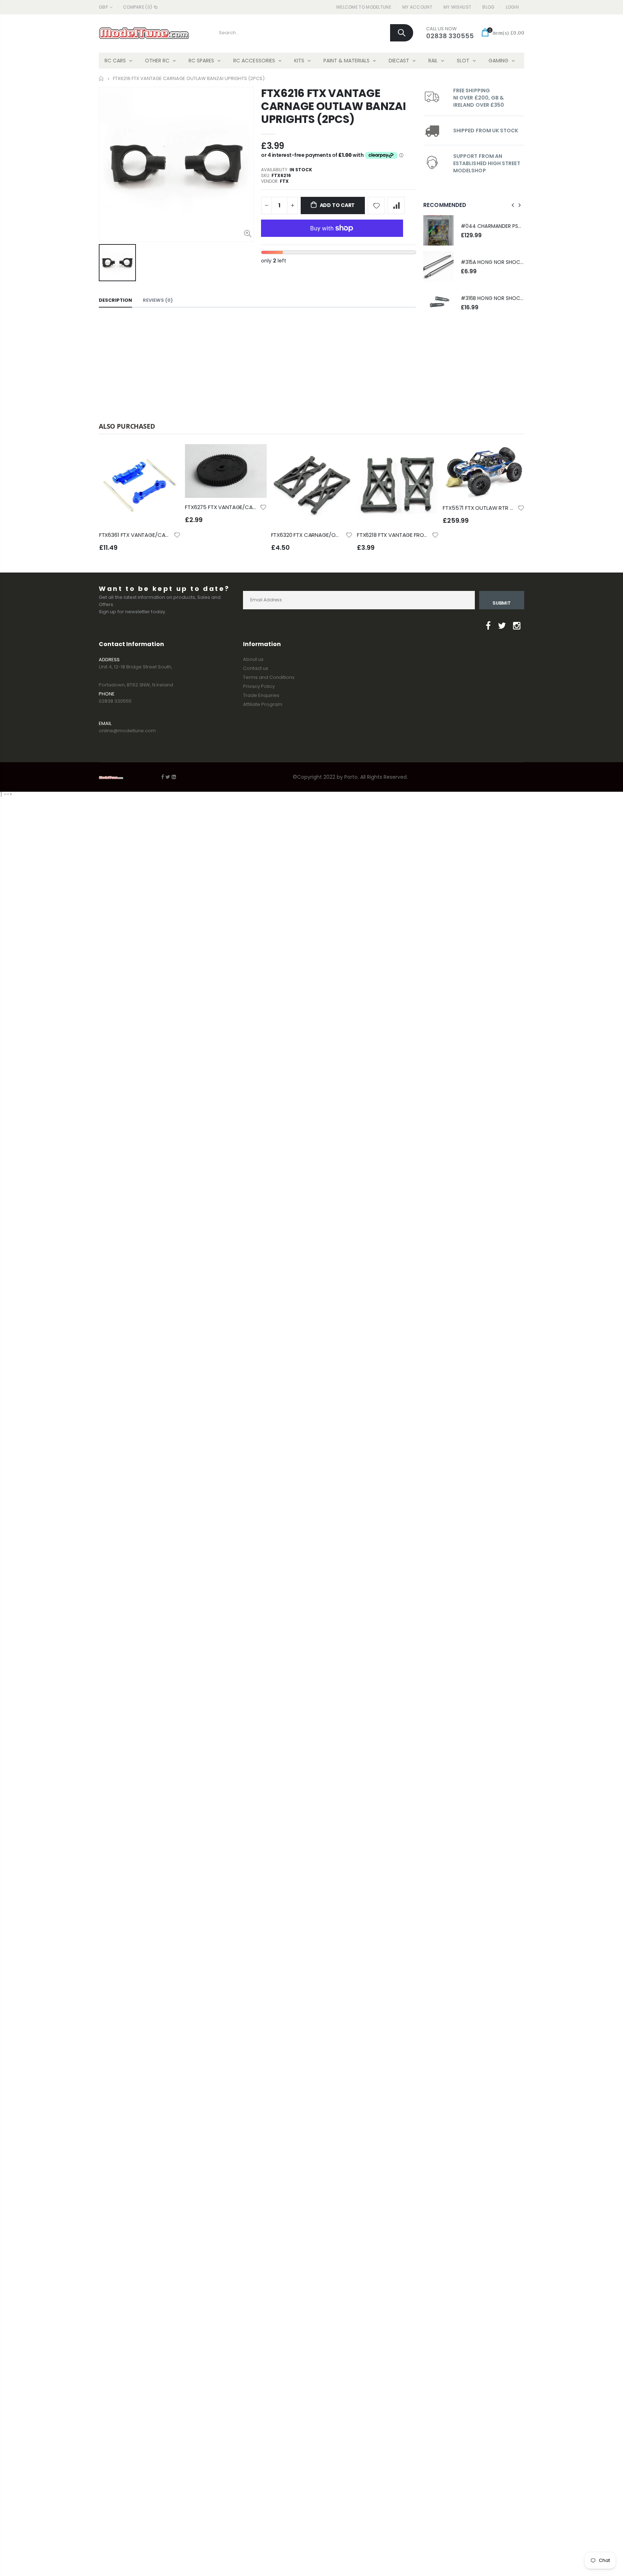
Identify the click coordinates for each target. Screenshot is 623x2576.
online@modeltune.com (127, 731)
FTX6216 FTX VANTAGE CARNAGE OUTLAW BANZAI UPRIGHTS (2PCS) (333, 106)
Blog (488, 7)
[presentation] (513, 205)
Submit (502, 603)
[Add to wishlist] (376, 206)
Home (101, 78)
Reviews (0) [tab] (158, 300)
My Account (417, 7)
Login (512, 7)
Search (402, 33)
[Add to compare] (396, 206)
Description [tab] (115, 300)
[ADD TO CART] (169, 456)
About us (253, 659)
